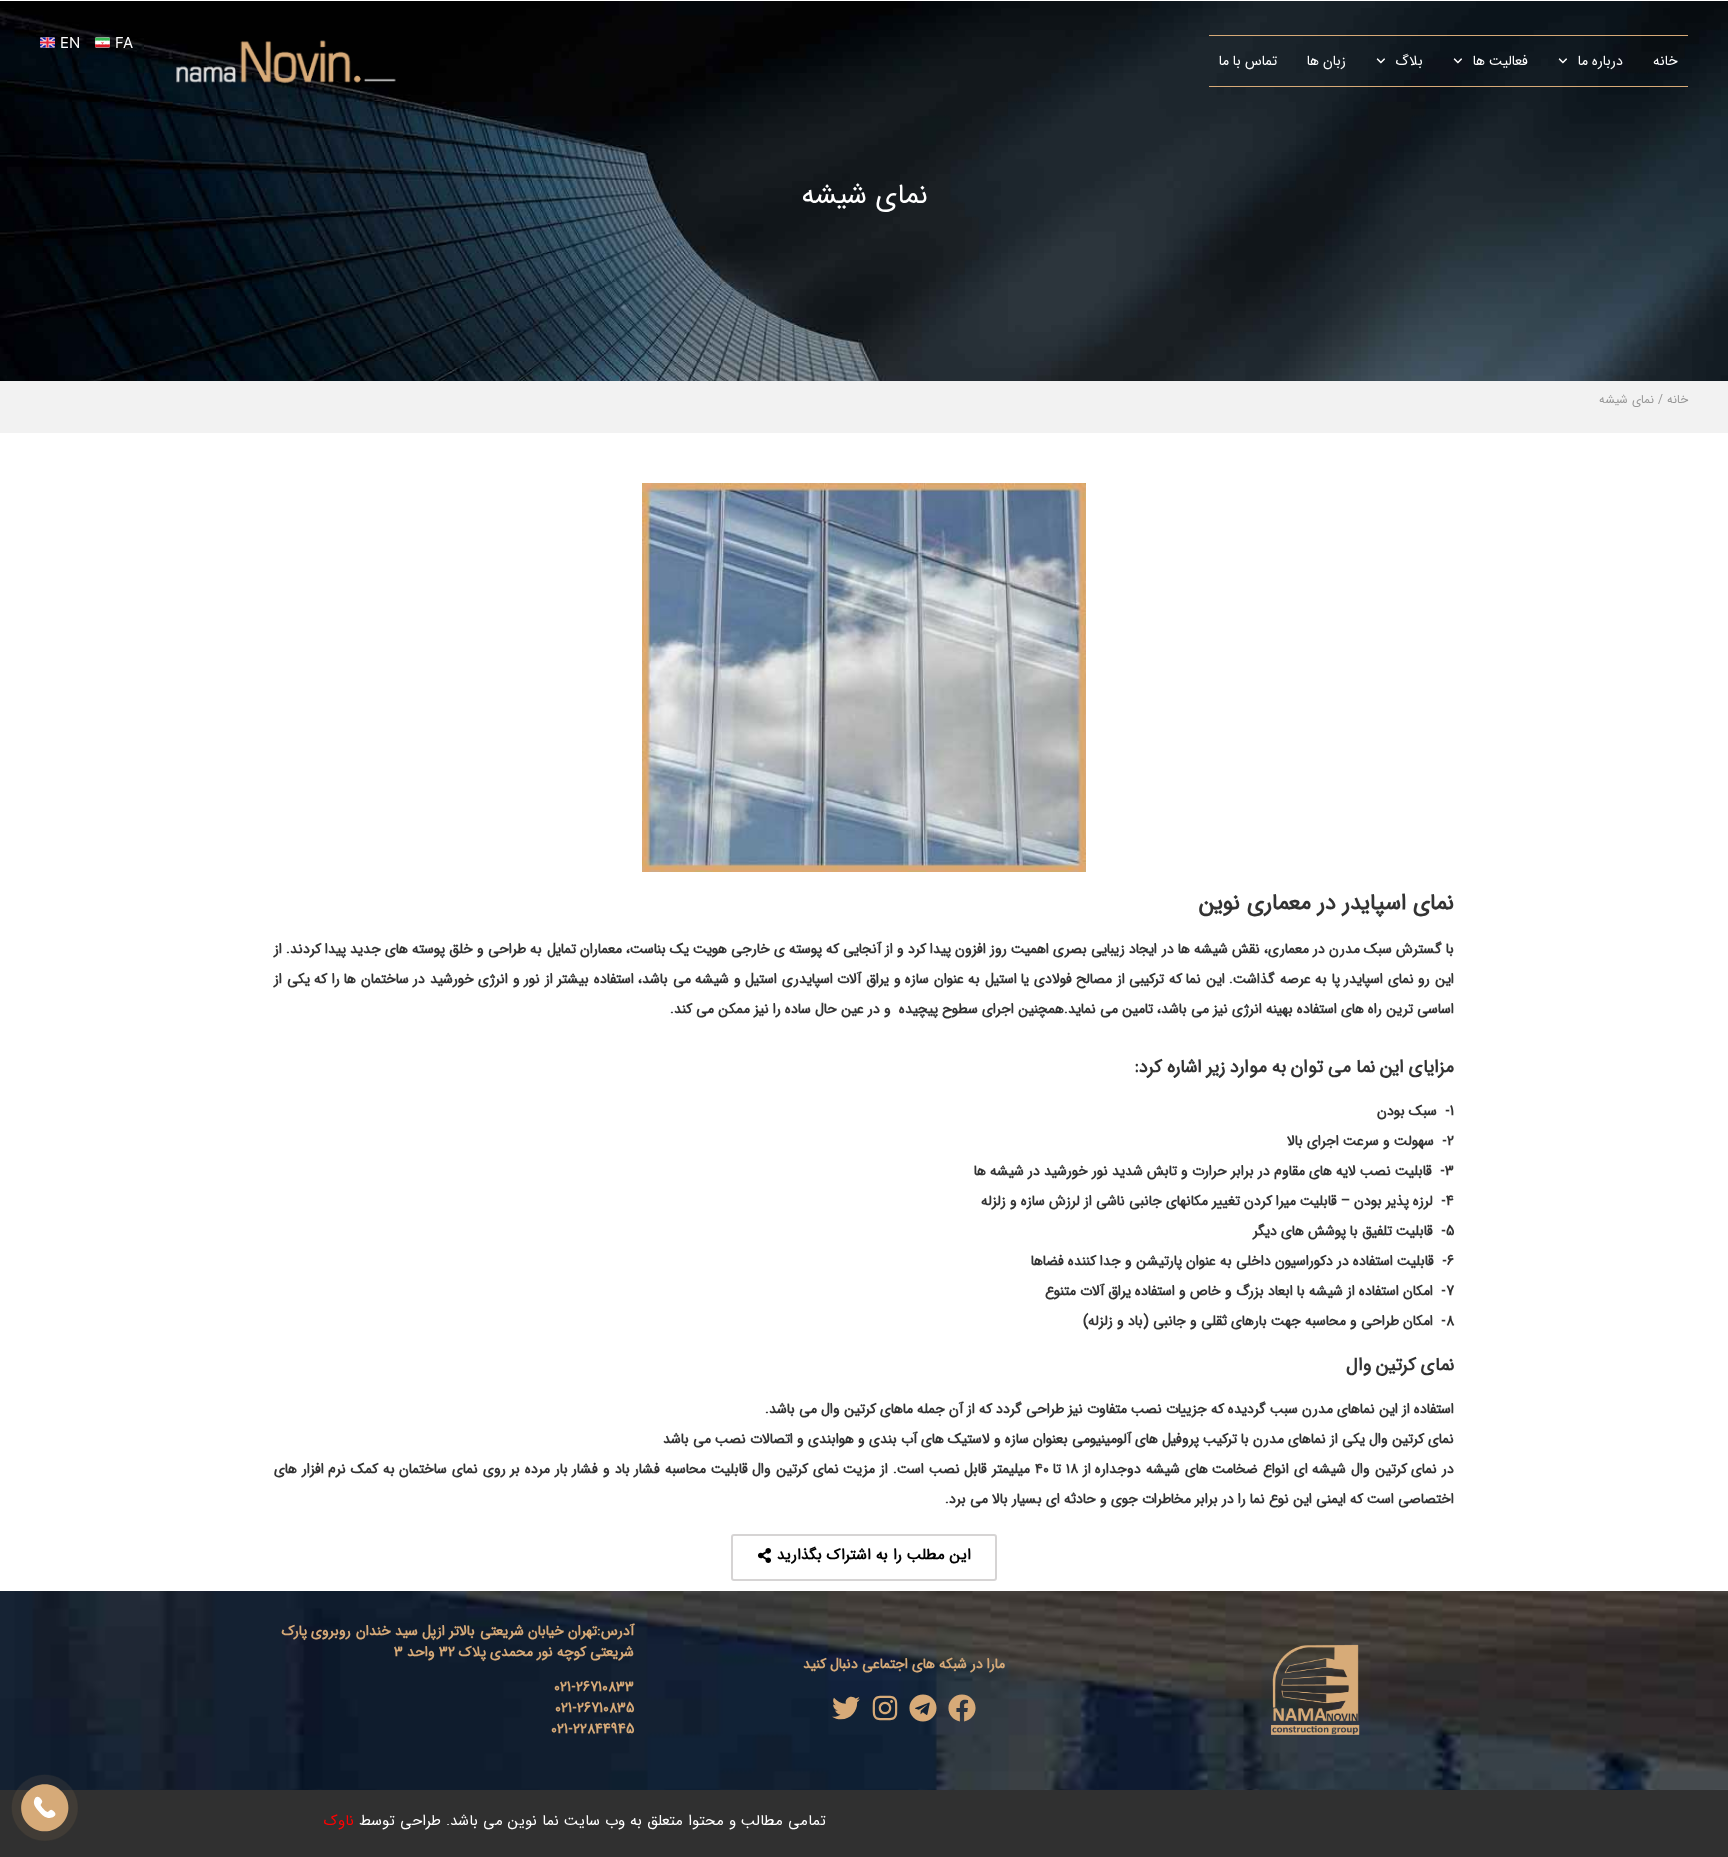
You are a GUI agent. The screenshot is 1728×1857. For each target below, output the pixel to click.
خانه (1665, 61)
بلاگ (1409, 61)
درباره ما (1600, 61)
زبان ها (1326, 61)
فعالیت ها (1500, 61)
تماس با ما (1248, 61)
